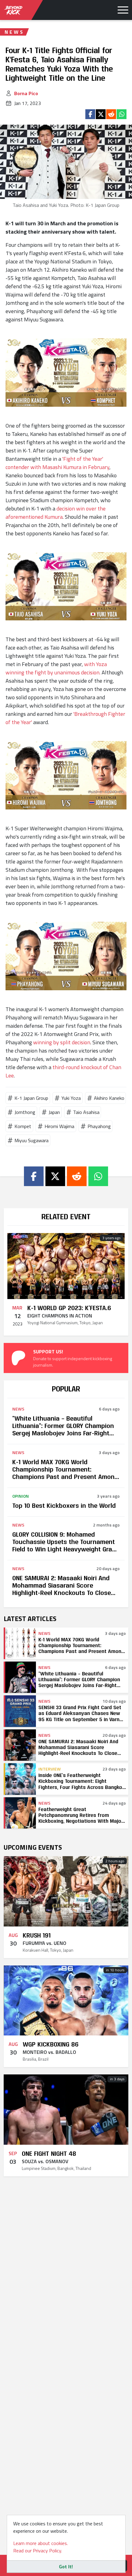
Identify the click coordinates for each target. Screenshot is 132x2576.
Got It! (66, 2566)
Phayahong (99, 1126)
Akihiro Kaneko (109, 1098)
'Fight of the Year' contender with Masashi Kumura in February (57, 463)
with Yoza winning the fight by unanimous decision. (56, 668)
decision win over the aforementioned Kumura (56, 513)
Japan (54, 1112)
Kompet (23, 1126)
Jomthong (25, 1112)
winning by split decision (62, 1042)
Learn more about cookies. (41, 2543)
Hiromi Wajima (59, 1126)
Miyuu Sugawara (31, 1140)
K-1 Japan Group (31, 1098)
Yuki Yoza (71, 1098)
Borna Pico (26, 93)
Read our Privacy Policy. (38, 2551)
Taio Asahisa (86, 1112)
